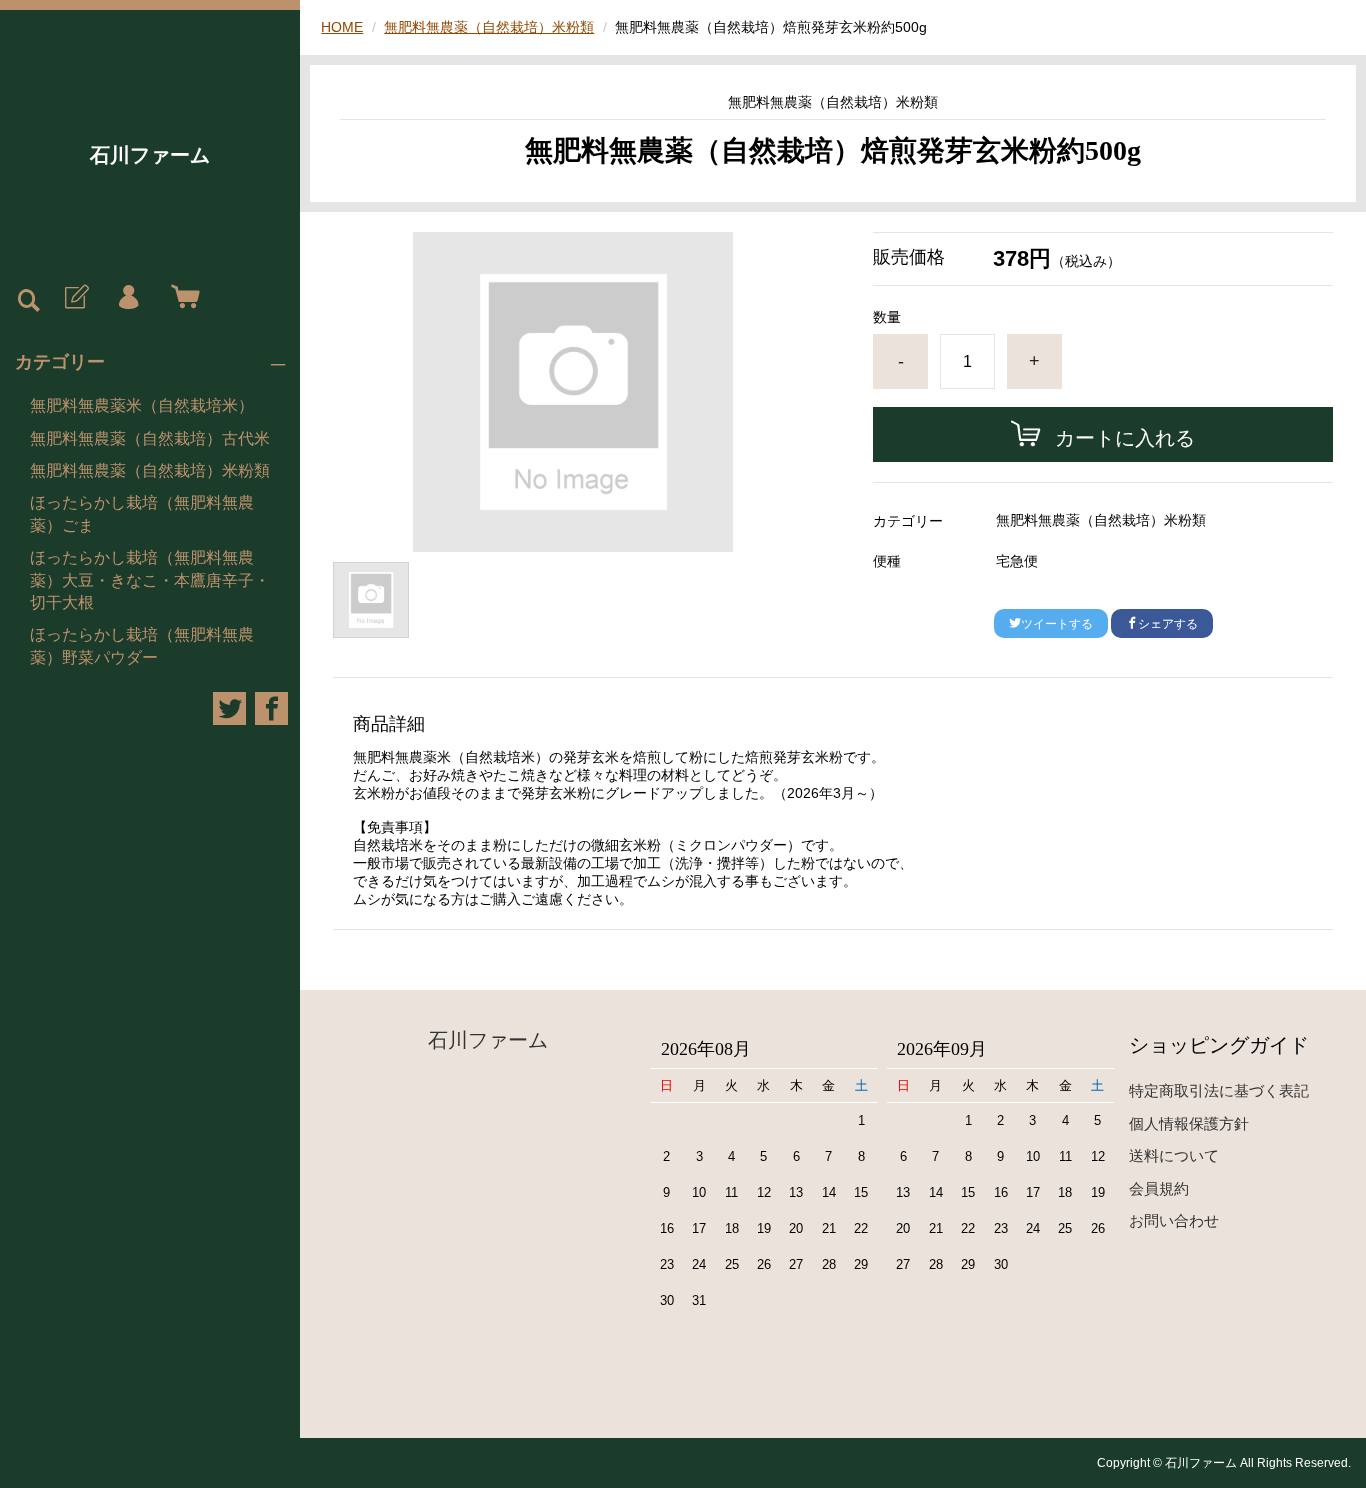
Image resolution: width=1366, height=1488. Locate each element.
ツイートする (1057, 624)
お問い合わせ (1174, 1220)
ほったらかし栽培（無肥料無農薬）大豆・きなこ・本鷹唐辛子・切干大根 (150, 580)
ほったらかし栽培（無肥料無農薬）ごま (142, 513)
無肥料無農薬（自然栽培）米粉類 (150, 470)
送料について (1174, 1155)
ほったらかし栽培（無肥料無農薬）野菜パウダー (142, 645)
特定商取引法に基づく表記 (1219, 1090)
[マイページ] (128, 298)
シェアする (1168, 624)
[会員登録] (75, 298)
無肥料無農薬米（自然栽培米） (142, 405)
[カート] (181, 298)
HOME (342, 27)
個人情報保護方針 (1189, 1123)
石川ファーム (150, 155)
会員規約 (1159, 1188)
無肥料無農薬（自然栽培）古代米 (150, 438)
